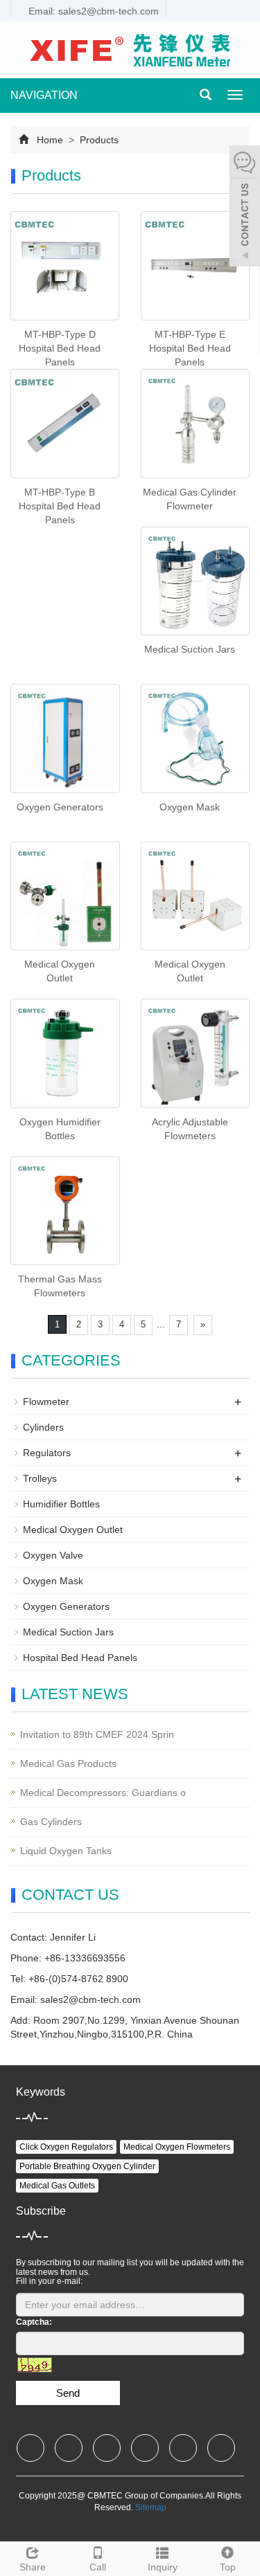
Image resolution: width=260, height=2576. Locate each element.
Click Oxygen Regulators (66, 2147)
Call (98, 2567)
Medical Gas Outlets (57, 2186)
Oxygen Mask (190, 807)
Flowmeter (46, 1402)
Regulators (47, 1453)
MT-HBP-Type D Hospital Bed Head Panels (60, 348)
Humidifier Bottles (61, 1504)
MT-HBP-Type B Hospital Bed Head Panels (60, 506)
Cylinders (43, 1427)
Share (33, 2567)
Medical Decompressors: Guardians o (103, 1793)
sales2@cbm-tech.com (90, 1999)
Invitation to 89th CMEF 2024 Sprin (97, 1734)
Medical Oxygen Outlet (73, 1530)
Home (50, 140)
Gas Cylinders (51, 1822)
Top (228, 2567)
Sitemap (151, 2507)
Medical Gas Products (68, 1763)
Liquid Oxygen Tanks (66, 1851)
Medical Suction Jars (190, 649)
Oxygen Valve (53, 1555)
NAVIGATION (44, 95)
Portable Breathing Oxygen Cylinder (87, 2166)
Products (98, 140)
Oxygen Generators (60, 807)
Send (68, 2393)
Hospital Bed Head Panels (80, 1658)
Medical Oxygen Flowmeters (177, 2147)
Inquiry (163, 2567)
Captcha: (34, 2322)
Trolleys (40, 1478)
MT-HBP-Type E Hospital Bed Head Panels (190, 348)
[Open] (245, 208)
